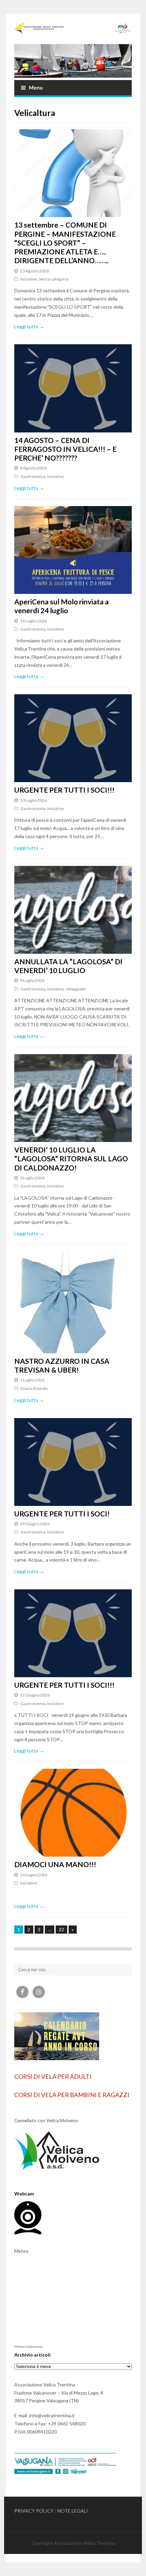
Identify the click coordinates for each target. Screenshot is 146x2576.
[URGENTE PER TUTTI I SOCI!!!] (73, 738)
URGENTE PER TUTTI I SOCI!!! (64, 790)
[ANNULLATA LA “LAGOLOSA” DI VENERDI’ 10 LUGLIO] (73, 910)
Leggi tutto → (29, 326)
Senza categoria (54, 279)
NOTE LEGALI (73, 2511)
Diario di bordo (34, 1388)
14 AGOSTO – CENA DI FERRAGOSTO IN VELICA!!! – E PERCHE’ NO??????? (65, 449)
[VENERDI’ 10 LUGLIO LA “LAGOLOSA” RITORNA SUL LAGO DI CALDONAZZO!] (73, 1098)
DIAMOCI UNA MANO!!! (55, 1864)
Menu (36, 88)
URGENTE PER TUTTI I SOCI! (62, 1514)
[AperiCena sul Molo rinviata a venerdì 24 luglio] (73, 550)
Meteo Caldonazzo (29, 2346)
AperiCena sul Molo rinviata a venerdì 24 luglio (61, 606)
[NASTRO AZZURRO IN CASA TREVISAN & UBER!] (73, 1302)
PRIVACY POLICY (34, 2511)
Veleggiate (76, 989)
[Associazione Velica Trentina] (73, 28)
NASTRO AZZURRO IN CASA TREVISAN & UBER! (62, 1365)
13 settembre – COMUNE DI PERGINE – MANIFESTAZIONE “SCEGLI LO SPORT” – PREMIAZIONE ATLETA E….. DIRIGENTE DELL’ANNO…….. (65, 243)
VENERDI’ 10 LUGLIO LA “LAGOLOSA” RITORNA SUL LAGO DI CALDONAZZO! (71, 1159)
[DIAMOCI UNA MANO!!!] (73, 1813)
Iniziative (29, 279)
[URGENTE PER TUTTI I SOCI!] (73, 1462)
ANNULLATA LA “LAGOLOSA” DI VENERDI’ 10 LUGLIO (68, 966)
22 (61, 1929)
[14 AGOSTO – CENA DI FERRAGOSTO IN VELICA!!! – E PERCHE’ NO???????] (73, 388)
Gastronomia (33, 476)
